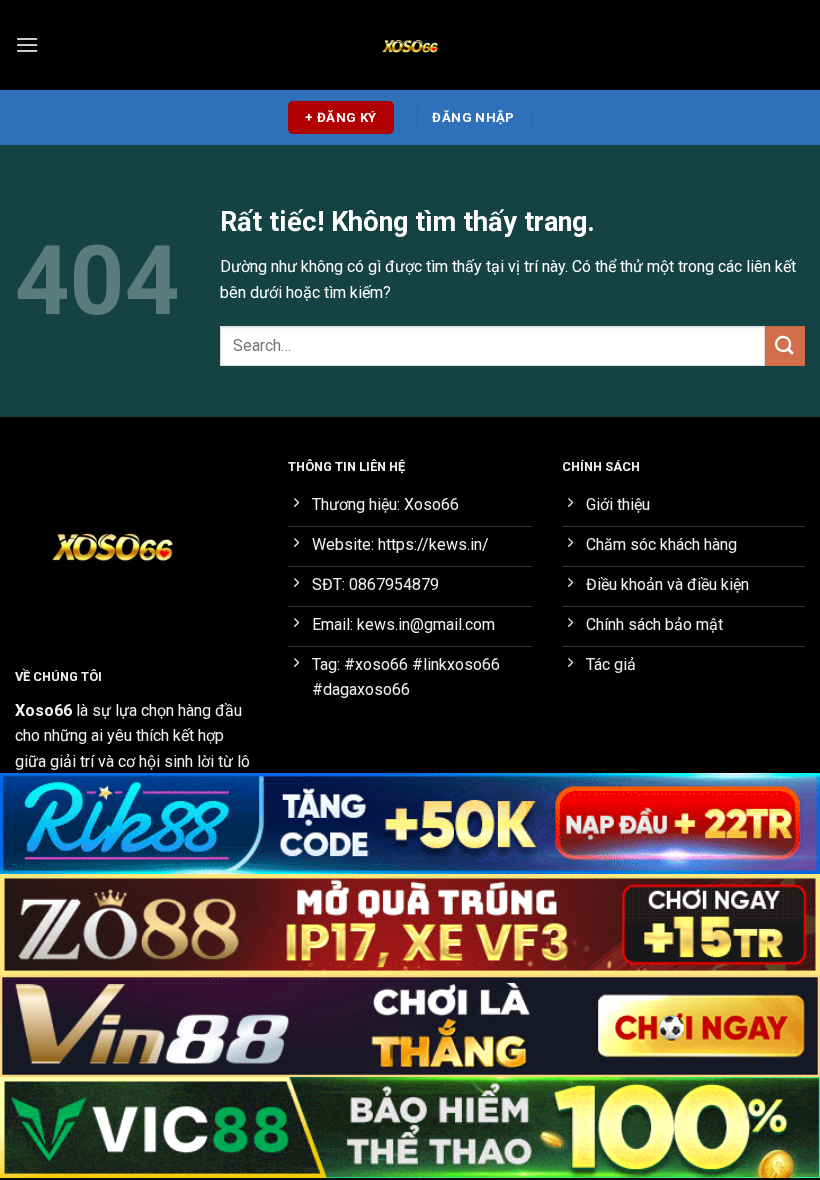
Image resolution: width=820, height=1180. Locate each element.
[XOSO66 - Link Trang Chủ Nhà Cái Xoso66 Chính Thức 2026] (410, 45)
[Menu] (27, 44)
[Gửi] (785, 345)
